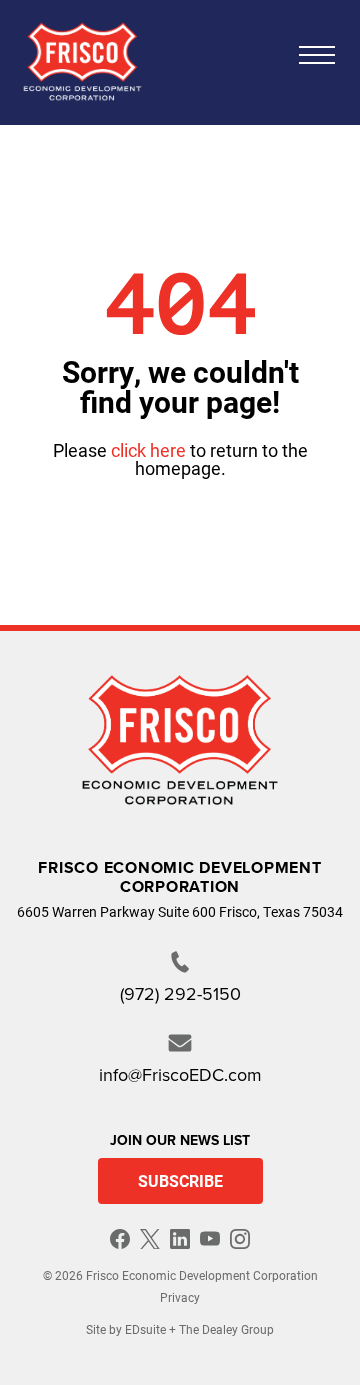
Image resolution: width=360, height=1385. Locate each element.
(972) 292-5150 (180, 994)
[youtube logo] (210, 1239)
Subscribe (180, 1180)
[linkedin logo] (180, 1239)
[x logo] (150, 1239)
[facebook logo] (120, 1239)
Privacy (180, 1297)
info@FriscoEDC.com (180, 1075)
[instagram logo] (240, 1239)
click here (148, 450)
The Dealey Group (226, 1329)
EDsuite (145, 1329)
